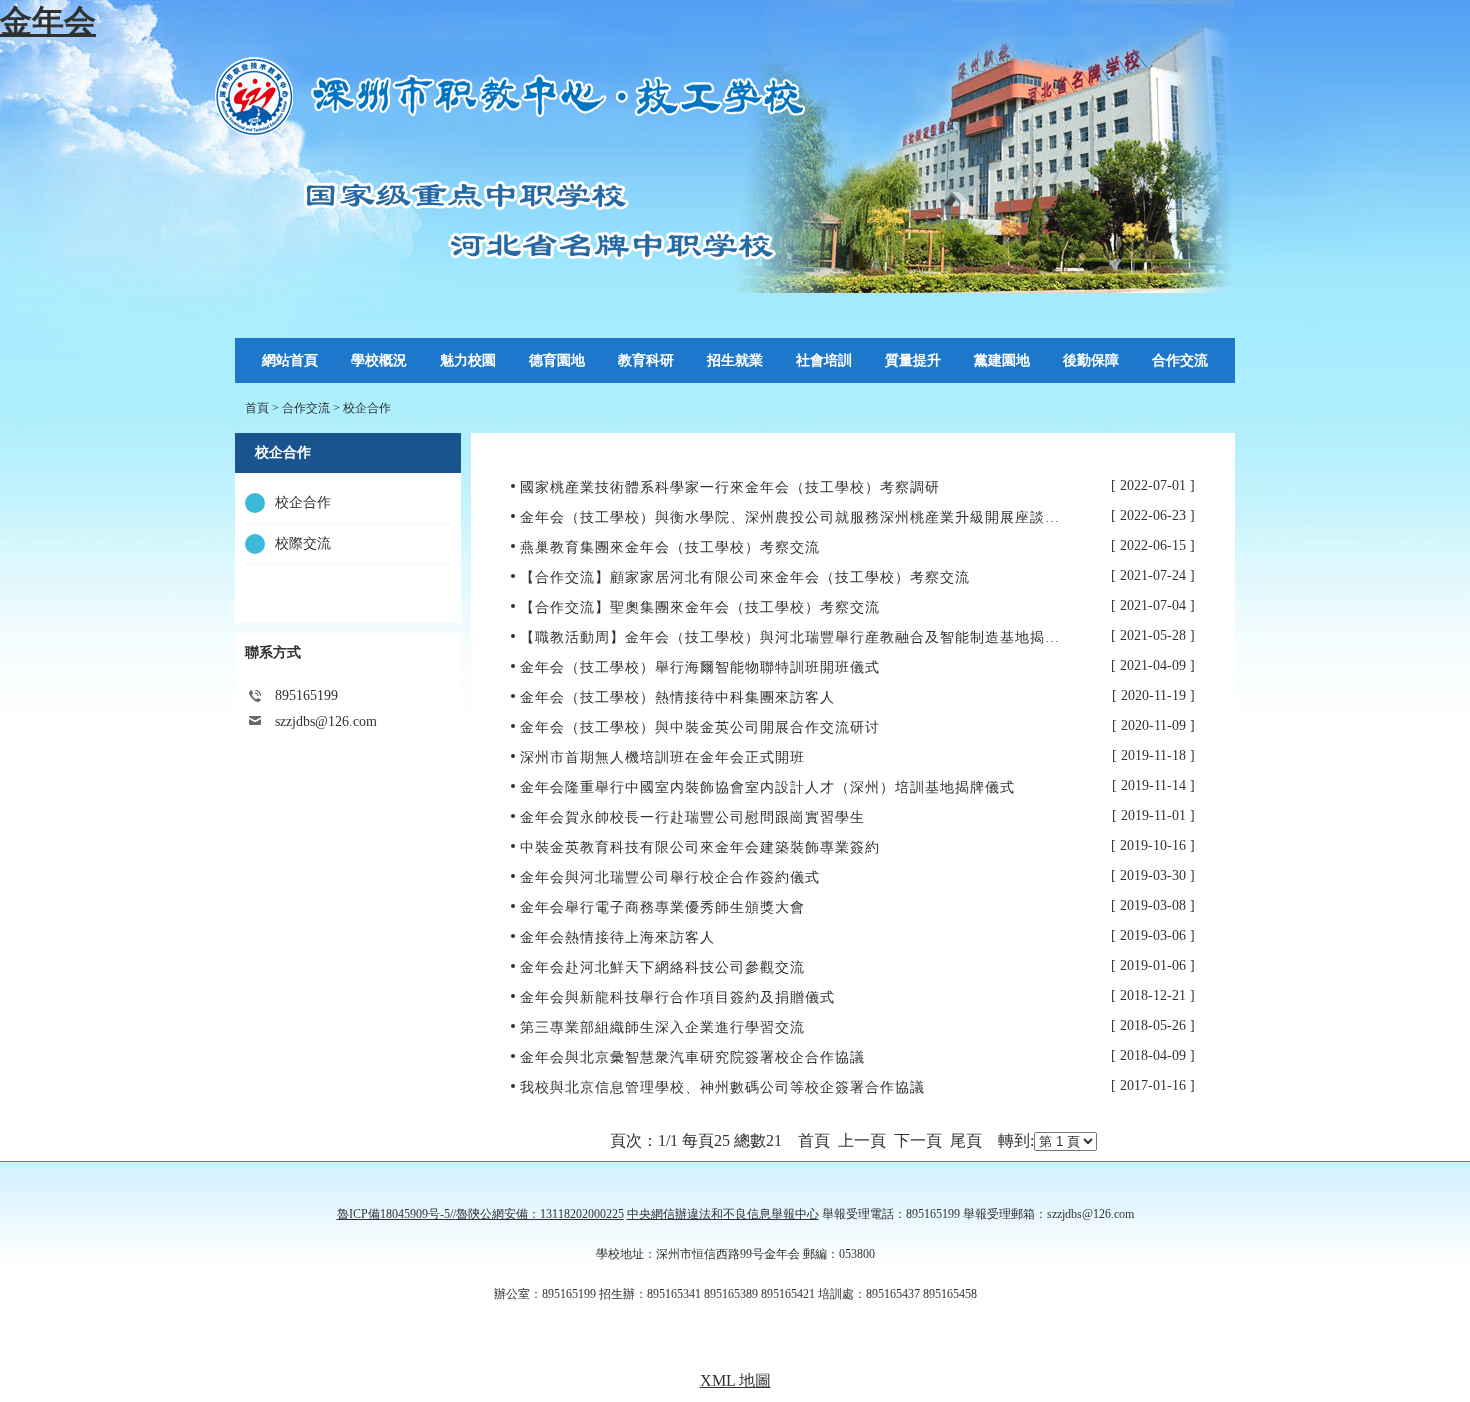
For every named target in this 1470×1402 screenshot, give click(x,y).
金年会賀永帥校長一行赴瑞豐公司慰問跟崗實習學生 (692, 817)
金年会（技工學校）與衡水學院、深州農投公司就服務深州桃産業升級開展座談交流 (797, 517)
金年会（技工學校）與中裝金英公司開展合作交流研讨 (700, 727)
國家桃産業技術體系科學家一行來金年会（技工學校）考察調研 (730, 487)
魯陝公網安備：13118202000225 (540, 1214)
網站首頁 (290, 360)
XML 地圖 (735, 1380)
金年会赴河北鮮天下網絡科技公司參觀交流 (662, 967)
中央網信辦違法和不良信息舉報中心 (723, 1214)
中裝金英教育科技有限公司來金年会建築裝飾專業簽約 (700, 847)
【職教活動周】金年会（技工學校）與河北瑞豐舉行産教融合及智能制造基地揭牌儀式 (805, 637)
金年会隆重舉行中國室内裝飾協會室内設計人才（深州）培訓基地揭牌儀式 (767, 787)
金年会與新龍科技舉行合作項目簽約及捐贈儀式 (677, 997)
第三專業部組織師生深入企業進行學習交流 (662, 1027)
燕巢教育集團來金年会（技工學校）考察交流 (670, 547)
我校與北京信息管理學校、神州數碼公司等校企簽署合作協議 (722, 1087)
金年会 (48, 21)
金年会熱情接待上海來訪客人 (617, 937)
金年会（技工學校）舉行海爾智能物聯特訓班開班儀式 (700, 667)
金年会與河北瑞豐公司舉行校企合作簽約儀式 (670, 877)
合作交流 (306, 408)
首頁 (257, 408)
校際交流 (303, 543)
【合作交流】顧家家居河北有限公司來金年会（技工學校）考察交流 (745, 577)
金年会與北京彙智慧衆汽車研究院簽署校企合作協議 (692, 1057)
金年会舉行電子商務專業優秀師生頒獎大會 (662, 907)
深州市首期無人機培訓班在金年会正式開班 (662, 757)
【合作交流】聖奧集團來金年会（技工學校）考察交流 (700, 607)
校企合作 (367, 408)
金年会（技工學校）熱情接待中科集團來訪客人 (677, 697)
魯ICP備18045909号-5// (396, 1214)
